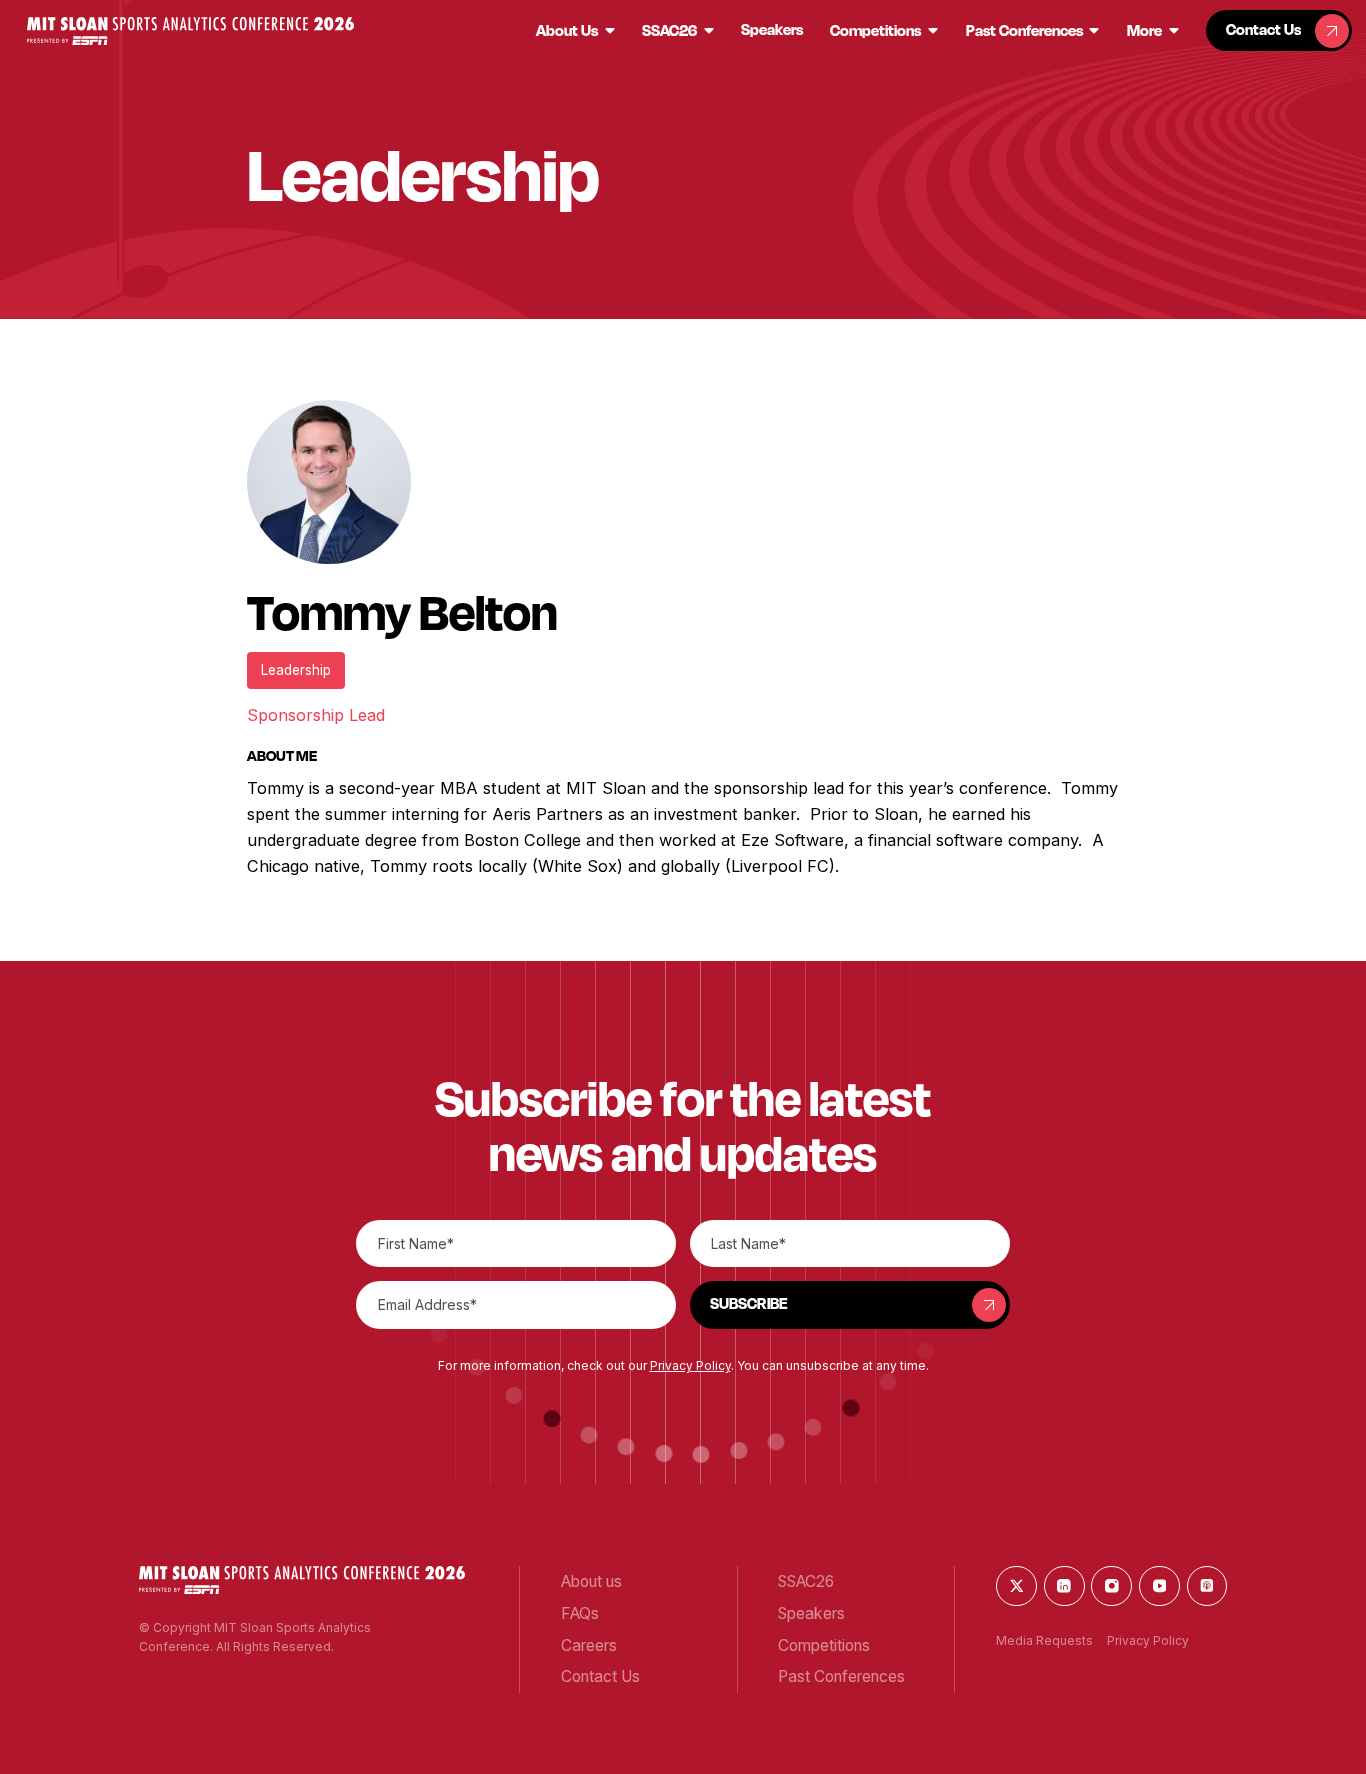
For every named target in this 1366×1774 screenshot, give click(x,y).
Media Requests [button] (1044, 1640)
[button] (190, 31)
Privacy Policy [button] (690, 1365)
